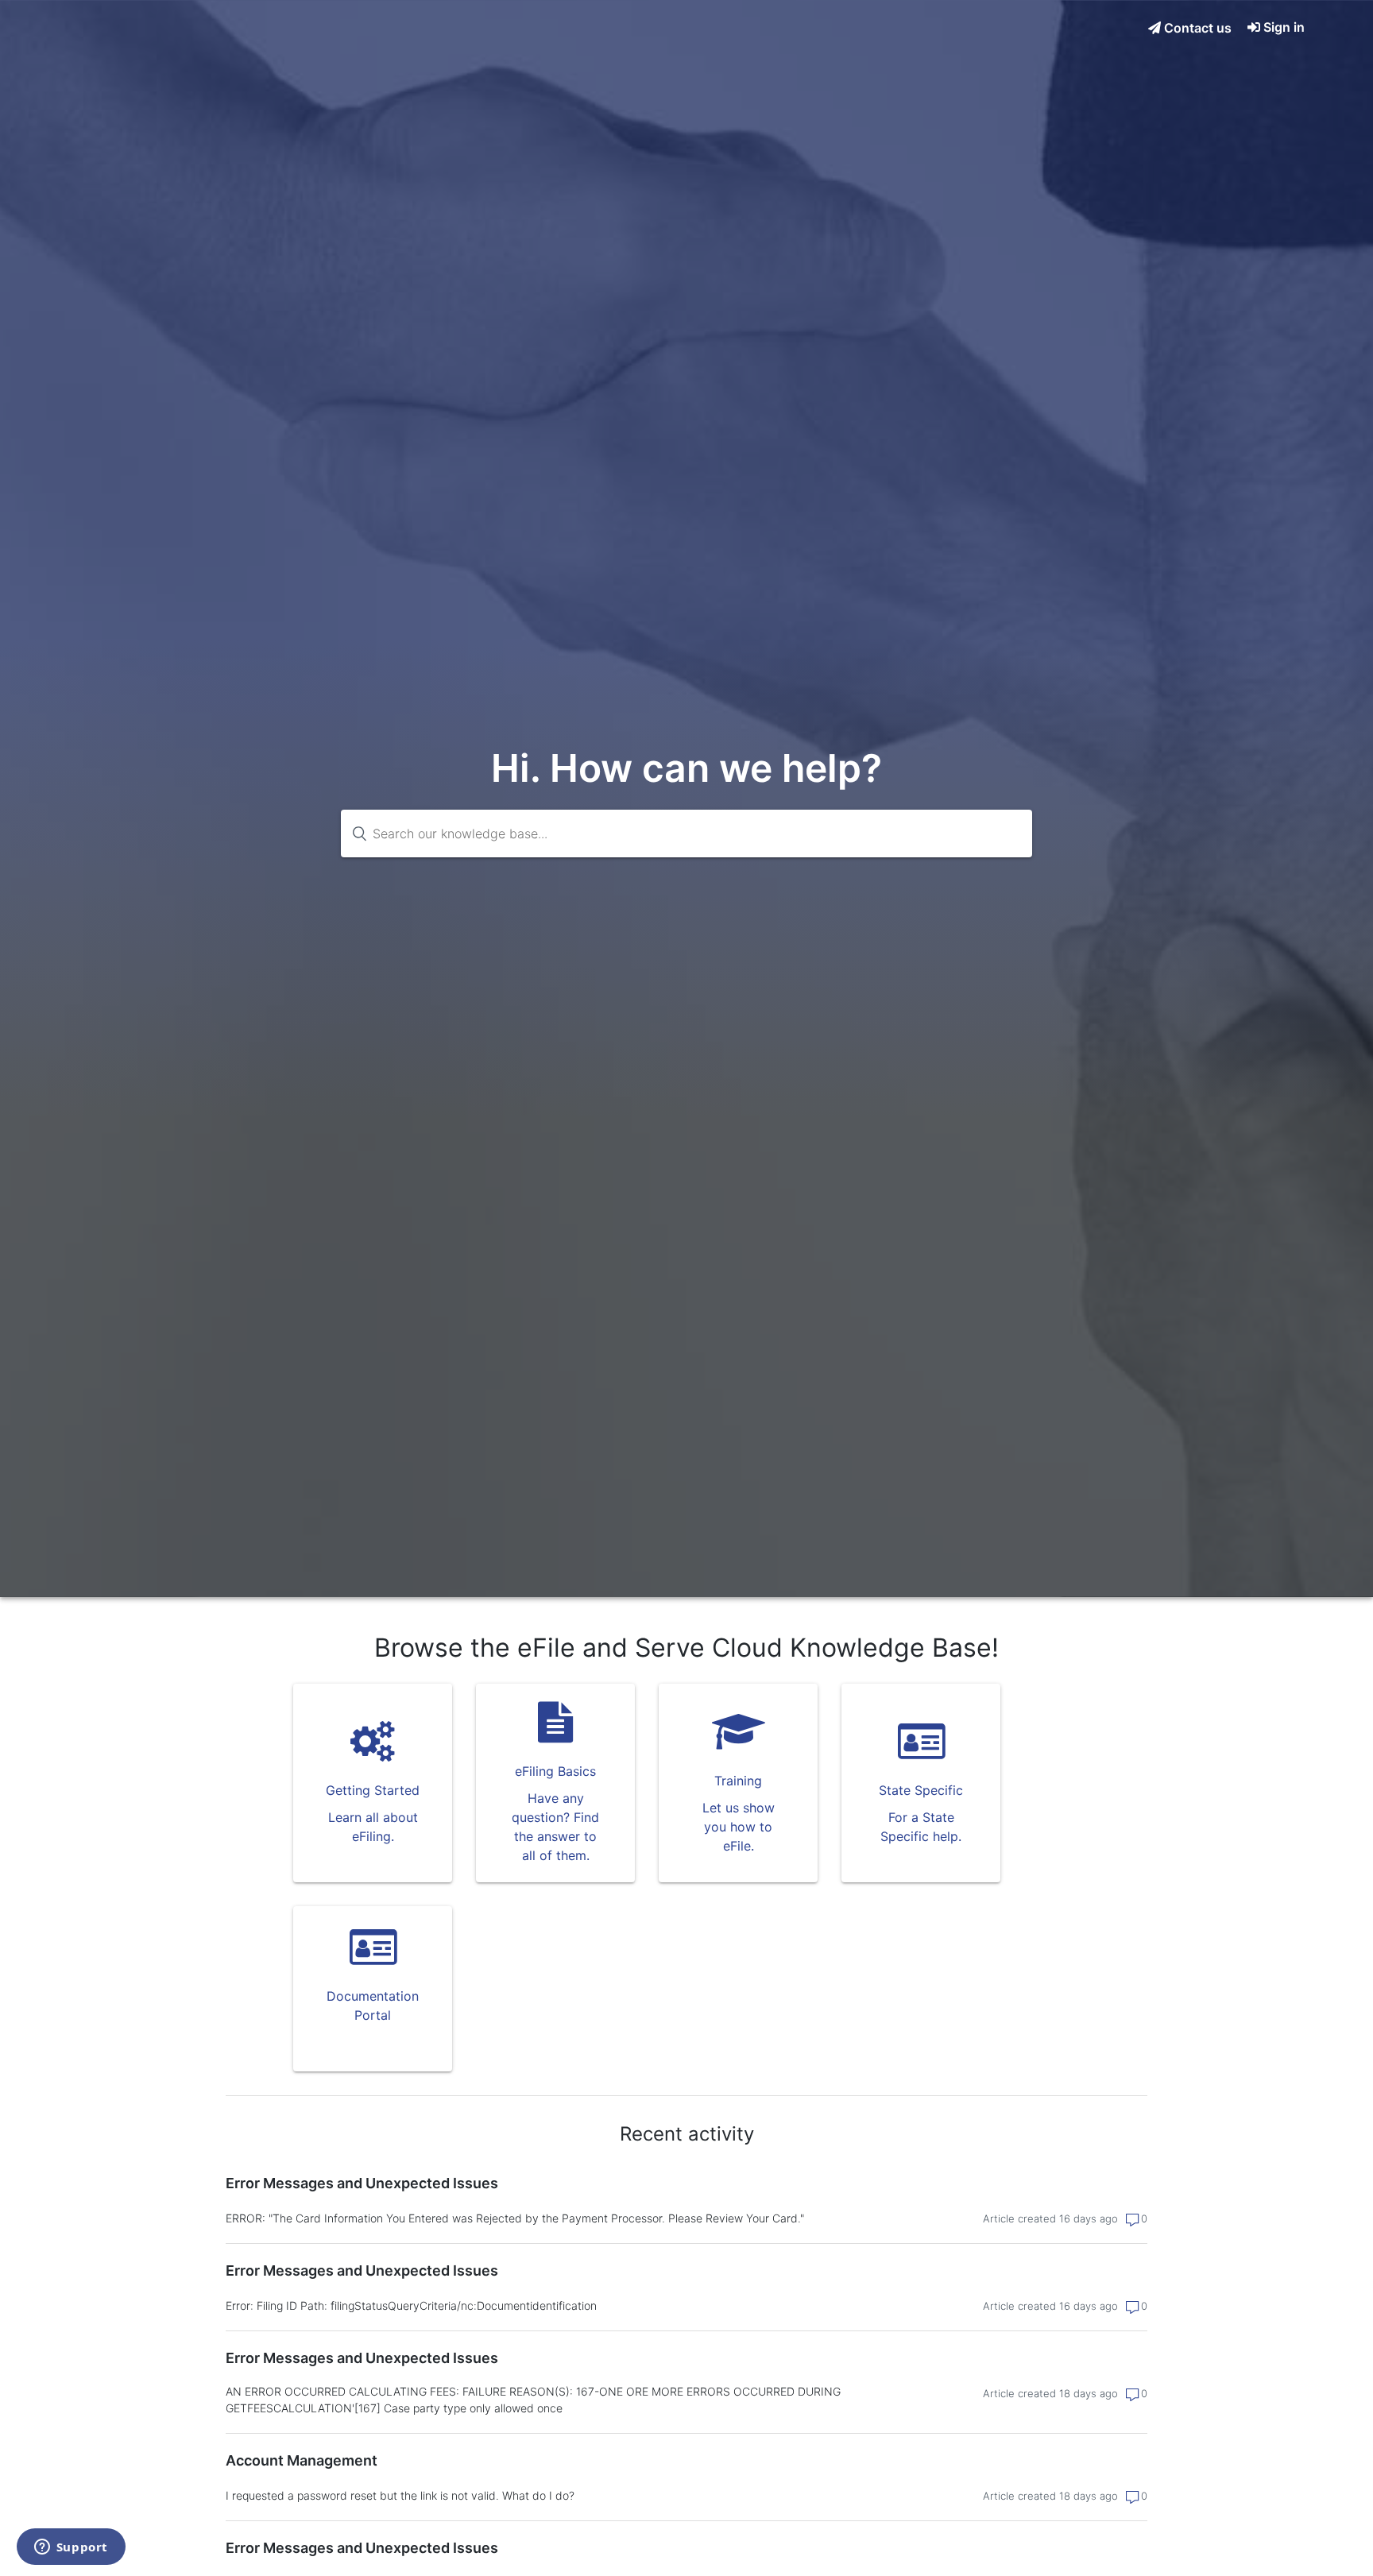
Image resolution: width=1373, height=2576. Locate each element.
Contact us (1196, 28)
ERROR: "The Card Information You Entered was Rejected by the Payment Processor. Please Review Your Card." (515, 2218)
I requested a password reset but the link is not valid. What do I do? (400, 2495)
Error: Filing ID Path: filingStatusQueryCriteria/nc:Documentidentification (411, 2305)
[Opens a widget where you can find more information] (71, 2548)
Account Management (302, 2460)
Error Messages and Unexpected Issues (362, 2183)
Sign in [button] (1284, 27)
